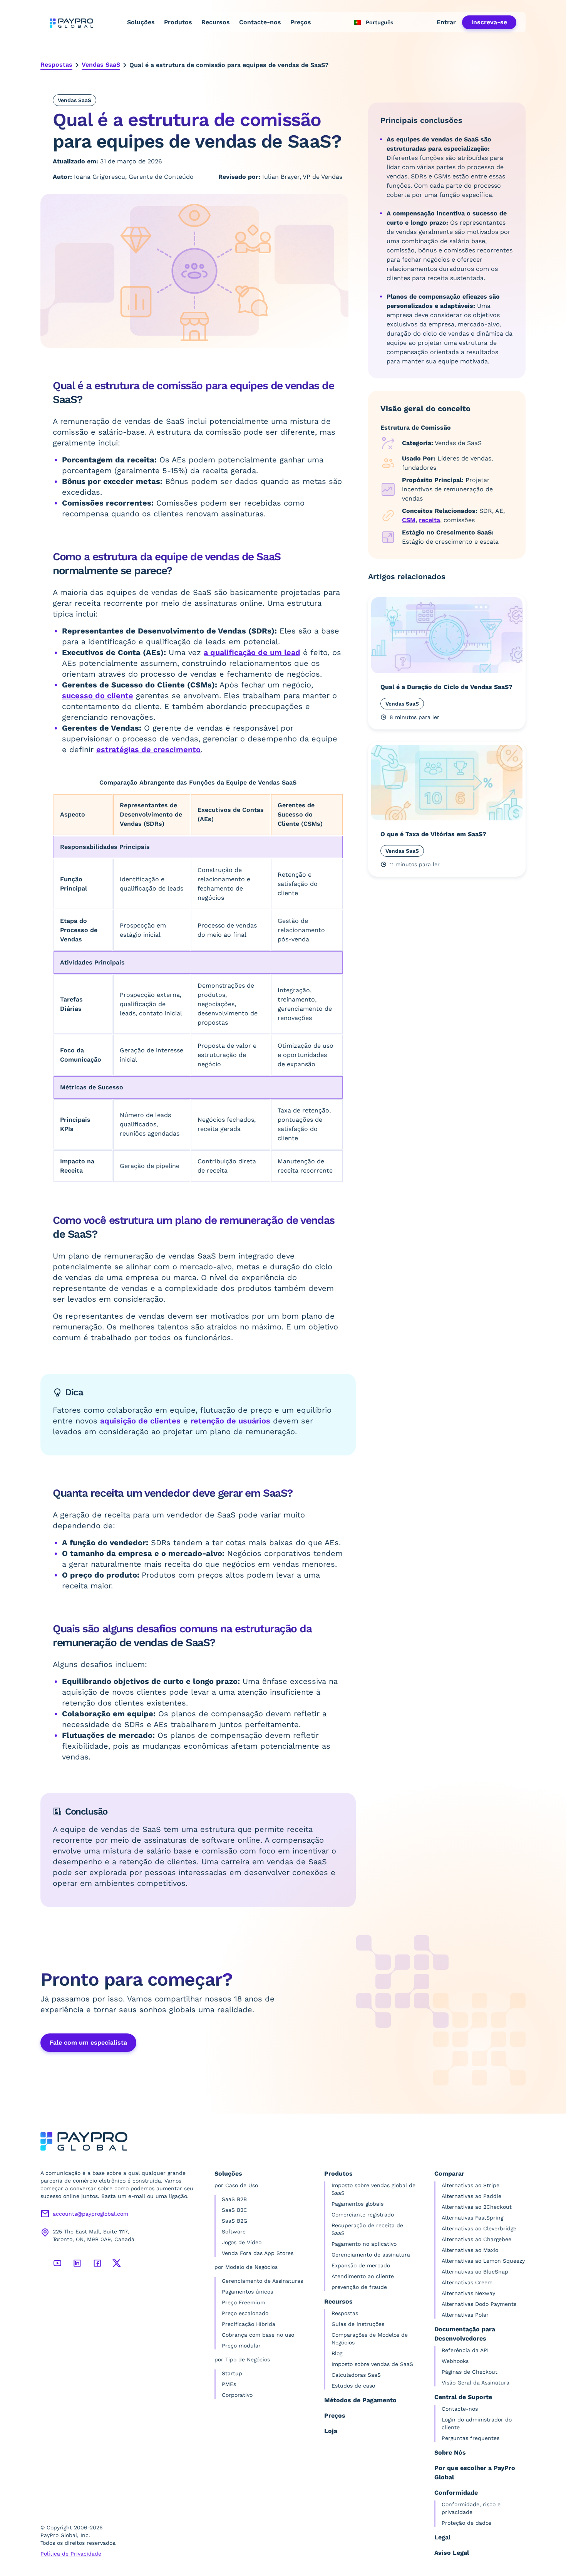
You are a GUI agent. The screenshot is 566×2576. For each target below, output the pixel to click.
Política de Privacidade (71, 2554)
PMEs (229, 2384)
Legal (442, 2537)
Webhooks (455, 2361)
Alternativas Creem (467, 2282)
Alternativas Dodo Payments (479, 2304)
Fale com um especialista (88, 2042)
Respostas (56, 65)
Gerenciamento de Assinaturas (262, 2281)
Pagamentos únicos (247, 2292)
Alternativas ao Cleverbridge (479, 2228)
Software (234, 2232)
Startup (232, 2373)
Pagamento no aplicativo (364, 2244)
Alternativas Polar (465, 2315)
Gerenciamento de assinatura (371, 2255)
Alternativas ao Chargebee (476, 2239)
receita (430, 520)
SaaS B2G (234, 2221)
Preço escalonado (245, 2313)
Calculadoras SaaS (356, 2375)
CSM (409, 520)
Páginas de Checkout (470, 2372)
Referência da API (465, 2350)
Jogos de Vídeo (242, 2242)
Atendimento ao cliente (363, 2276)
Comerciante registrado (363, 2215)
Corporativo (237, 2395)
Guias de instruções (358, 2324)
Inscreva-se (489, 22)
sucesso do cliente (98, 696)
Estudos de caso (353, 2386)
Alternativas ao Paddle (471, 2196)
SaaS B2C (234, 2210)
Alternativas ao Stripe (471, 2185)
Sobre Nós (450, 2452)
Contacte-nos (260, 22)
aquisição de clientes (140, 1421)
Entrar (446, 22)
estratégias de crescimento (148, 749)
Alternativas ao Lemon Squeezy (483, 2261)
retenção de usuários (230, 1421)
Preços (301, 22)
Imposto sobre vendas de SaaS (372, 2364)
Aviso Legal (452, 2553)
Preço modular (241, 2346)
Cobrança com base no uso (258, 2335)
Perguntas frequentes (471, 2438)
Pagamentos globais (358, 2204)
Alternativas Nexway (468, 2293)
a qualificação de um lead (252, 652)
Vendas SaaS (101, 65)
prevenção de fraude (359, 2287)
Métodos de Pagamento (360, 2400)
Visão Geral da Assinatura (476, 2383)
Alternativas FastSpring (472, 2218)
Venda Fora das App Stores (258, 2253)
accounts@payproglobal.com (90, 2214)
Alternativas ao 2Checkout (477, 2207)
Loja (331, 2431)
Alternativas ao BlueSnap (475, 2272)
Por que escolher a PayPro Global (475, 2473)
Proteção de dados (466, 2523)
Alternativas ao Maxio (470, 2250)
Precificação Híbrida (249, 2324)
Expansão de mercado (361, 2265)
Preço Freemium (244, 2302)
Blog (337, 2353)
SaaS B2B (234, 2199)
